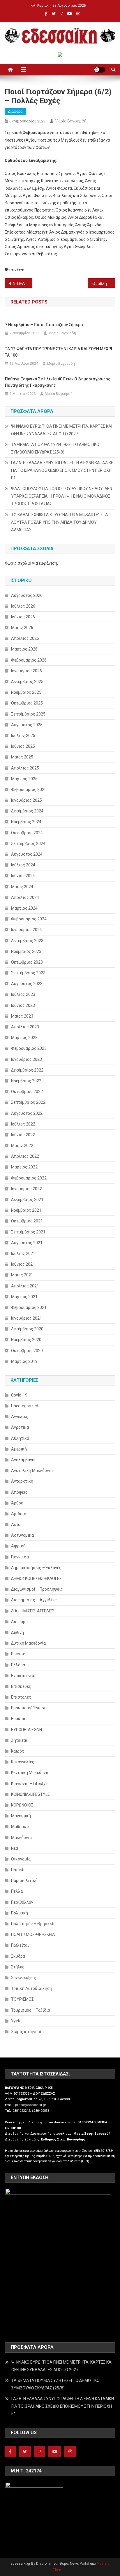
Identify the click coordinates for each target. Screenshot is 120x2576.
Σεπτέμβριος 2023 (28, 973)
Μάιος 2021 (22, 1275)
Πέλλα (17, 1891)
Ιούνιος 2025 (23, 746)
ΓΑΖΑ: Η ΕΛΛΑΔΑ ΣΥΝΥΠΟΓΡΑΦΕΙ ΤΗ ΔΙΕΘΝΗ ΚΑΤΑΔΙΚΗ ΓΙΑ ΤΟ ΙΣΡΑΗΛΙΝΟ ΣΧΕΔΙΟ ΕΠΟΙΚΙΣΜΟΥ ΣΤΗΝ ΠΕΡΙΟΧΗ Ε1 (62, 470)
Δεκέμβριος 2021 (27, 1200)
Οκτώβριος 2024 (27, 833)
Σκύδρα (18, 1956)
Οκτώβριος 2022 (27, 1092)
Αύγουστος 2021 (27, 1243)
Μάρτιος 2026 (24, 649)
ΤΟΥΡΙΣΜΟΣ (22, 1999)
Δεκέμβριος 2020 (27, 1329)
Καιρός (18, 1751)
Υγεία (16, 2021)
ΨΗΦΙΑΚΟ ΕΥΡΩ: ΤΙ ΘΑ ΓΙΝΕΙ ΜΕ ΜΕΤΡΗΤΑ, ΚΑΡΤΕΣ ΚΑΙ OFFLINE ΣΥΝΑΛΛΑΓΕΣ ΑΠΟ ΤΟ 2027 (62, 430)
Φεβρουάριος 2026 (29, 660)
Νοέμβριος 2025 (26, 692)
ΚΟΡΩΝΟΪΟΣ (22, 1805)
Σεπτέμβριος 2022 (28, 1102)
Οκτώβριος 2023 (27, 962)
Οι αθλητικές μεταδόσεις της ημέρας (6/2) (104, 283)
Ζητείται (19, 1740)
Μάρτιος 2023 (24, 1038)
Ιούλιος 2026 (23, 606)
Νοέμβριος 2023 (26, 951)
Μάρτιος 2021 (24, 1297)
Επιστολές (21, 1697)
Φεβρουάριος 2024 (29, 919)
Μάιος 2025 (22, 757)
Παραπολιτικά (24, 1880)
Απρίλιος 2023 (25, 1027)
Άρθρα (17, 1503)
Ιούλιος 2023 (23, 994)
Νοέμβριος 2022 (26, 1081)
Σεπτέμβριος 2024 (28, 843)
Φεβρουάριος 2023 (29, 1048)
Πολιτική (20, 1913)
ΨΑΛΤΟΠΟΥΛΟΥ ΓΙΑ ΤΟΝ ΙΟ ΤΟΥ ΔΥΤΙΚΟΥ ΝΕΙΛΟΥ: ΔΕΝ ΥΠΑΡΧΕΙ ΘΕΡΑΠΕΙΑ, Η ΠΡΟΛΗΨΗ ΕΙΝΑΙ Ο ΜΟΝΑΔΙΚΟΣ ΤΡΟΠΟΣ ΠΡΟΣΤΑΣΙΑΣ (62, 496)
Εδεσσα (18, 1654)
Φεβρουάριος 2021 (29, 1307)
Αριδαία (19, 1514)
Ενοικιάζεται (23, 1676)
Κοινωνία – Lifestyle (30, 1784)
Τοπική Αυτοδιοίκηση (32, 1988)
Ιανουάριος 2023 (27, 1059)
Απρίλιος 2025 (25, 768)
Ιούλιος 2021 (23, 1253)
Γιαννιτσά (20, 1557)
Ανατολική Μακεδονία (32, 1471)
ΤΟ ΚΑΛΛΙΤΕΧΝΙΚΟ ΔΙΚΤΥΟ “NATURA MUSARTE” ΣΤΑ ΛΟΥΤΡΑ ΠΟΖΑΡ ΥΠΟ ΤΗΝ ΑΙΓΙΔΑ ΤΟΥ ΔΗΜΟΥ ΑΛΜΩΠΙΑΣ (60, 522)
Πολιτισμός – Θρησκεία (33, 1924)
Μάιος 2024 (22, 887)
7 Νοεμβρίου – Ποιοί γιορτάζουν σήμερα (44, 325)
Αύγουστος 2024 (27, 854)
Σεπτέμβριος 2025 (28, 714)
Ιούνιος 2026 (23, 617)
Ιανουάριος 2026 (27, 671)
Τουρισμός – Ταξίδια (31, 2010)
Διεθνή (17, 1632)
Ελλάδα (18, 1665)
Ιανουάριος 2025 (27, 800)
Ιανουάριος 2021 (27, 1318)
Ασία (16, 1524)
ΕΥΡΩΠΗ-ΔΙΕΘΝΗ (27, 1730)
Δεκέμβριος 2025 (27, 682)
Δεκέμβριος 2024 (27, 811)
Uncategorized (25, 1406)
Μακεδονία (21, 1838)
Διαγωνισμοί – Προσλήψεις (37, 1589)
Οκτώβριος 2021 (27, 1221)
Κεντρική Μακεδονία (30, 1773)
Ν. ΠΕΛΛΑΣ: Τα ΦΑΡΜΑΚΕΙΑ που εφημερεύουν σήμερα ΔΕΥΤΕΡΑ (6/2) (23, 283)
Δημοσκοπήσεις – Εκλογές (36, 1568)
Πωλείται (20, 1945)
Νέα (15, 1848)
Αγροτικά (20, 1427)
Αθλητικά (20, 1438)
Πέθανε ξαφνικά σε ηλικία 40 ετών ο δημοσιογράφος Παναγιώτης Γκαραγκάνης (58, 382)
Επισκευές (21, 1686)
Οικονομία (21, 1859)
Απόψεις (19, 1492)
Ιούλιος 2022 (23, 1124)
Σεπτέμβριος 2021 (28, 1232)
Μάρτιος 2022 (24, 1167)
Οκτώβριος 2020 (27, 1351)
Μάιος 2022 (22, 1146)
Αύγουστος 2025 (27, 725)
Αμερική (19, 1449)
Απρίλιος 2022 (25, 1156)
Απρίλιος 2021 (25, 1286)
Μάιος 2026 (22, 628)
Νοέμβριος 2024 (26, 822)
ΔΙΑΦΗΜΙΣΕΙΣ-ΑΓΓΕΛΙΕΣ (33, 1611)
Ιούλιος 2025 (23, 736)
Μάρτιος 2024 (24, 908)
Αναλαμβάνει (23, 1460)
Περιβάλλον (22, 1902)
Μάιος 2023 (22, 1016)
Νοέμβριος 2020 (26, 1340)
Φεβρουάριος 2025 (29, 790)
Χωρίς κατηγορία (27, 2032)
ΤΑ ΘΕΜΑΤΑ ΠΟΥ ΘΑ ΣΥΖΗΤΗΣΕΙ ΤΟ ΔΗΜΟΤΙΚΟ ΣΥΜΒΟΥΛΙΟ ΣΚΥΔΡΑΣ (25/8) (55, 448)
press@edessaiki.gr (31, 2105)
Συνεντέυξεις (24, 1978)
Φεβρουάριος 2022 (29, 1178)
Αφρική (18, 1546)
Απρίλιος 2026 (25, 638)
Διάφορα (15, 111)
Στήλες (18, 1967)
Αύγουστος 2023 (27, 984)
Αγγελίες (20, 1417)
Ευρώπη (19, 1719)
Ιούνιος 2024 (23, 876)
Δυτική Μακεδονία (28, 1643)
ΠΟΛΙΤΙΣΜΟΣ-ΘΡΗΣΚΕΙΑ (33, 1934)
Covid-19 (19, 1395)
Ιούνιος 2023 (23, 1005)
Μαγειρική (21, 1816)
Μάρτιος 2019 (24, 1361)
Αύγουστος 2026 (27, 595)
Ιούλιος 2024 (23, 865)
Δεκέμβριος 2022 (27, 1070)
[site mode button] (100, 70)
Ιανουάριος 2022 (27, 1189)
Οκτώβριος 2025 (27, 703)
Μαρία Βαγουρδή (71, 121)
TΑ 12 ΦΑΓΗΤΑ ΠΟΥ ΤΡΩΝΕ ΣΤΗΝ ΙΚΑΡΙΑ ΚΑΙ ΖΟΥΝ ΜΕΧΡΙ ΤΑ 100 (59, 352)
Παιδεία (18, 1870)
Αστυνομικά (22, 1535)
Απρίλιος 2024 (25, 897)
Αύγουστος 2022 (27, 1113)
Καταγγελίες (23, 1762)
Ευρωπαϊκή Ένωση (29, 1708)
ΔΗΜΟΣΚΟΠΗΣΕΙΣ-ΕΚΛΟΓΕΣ (36, 1578)
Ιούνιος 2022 (23, 1135)
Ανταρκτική (22, 1481)
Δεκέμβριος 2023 (27, 941)
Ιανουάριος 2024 (27, 930)
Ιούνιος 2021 (23, 1264)
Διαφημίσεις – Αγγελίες (34, 1600)
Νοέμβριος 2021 (26, 1210)
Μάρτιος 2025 (24, 779)
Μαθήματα (21, 1827)
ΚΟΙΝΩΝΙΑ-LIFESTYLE (30, 1794)
